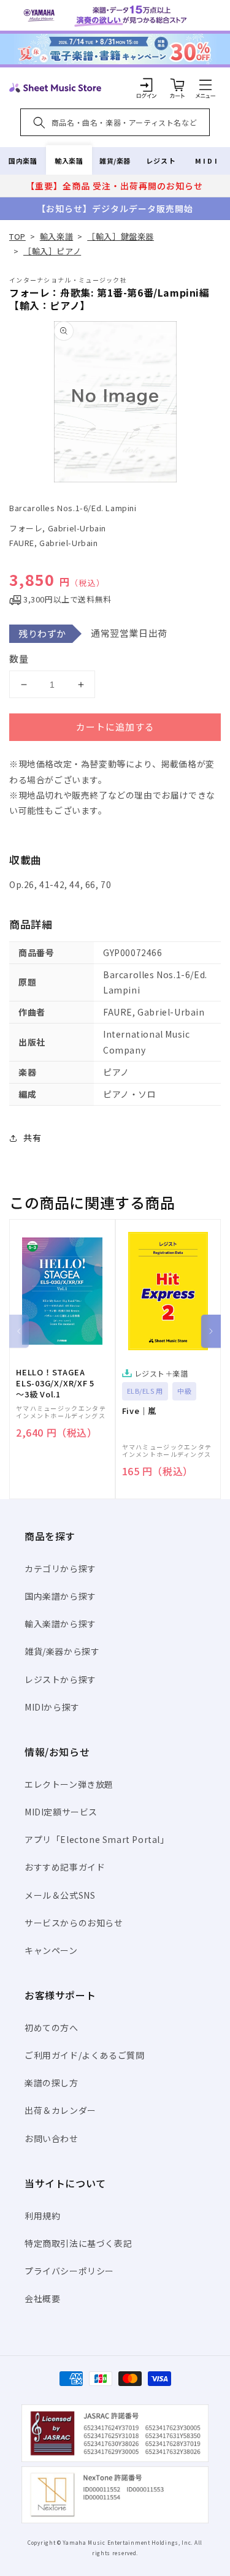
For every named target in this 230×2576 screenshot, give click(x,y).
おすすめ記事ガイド (65, 1867)
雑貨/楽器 (115, 161)
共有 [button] (32, 1138)
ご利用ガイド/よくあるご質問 (84, 2055)
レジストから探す (60, 1679)
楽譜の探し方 (52, 2083)
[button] (205, 85)
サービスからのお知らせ (74, 1923)
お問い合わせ (52, 2138)
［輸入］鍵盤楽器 (121, 236)
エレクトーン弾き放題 (69, 1784)
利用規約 (42, 2216)
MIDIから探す (52, 1707)
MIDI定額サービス (61, 1812)
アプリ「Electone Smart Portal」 (97, 1839)
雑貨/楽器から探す (62, 1651)
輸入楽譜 (69, 161)
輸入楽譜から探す (60, 1624)
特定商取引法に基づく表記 (78, 2243)
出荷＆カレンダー (60, 2110)
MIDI (207, 161)
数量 (19, 659)
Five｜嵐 (140, 1411)
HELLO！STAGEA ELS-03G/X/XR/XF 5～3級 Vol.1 (55, 1383)
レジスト (161, 161)
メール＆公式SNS (60, 1895)
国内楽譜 (23, 161)
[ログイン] (147, 85)
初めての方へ (52, 2027)
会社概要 (42, 2298)
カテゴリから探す (60, 1568)
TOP (17, 236)
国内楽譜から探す (60, 1596)
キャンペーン (51, 1950)
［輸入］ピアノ (52, 251)
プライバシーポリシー (69, 2271)
